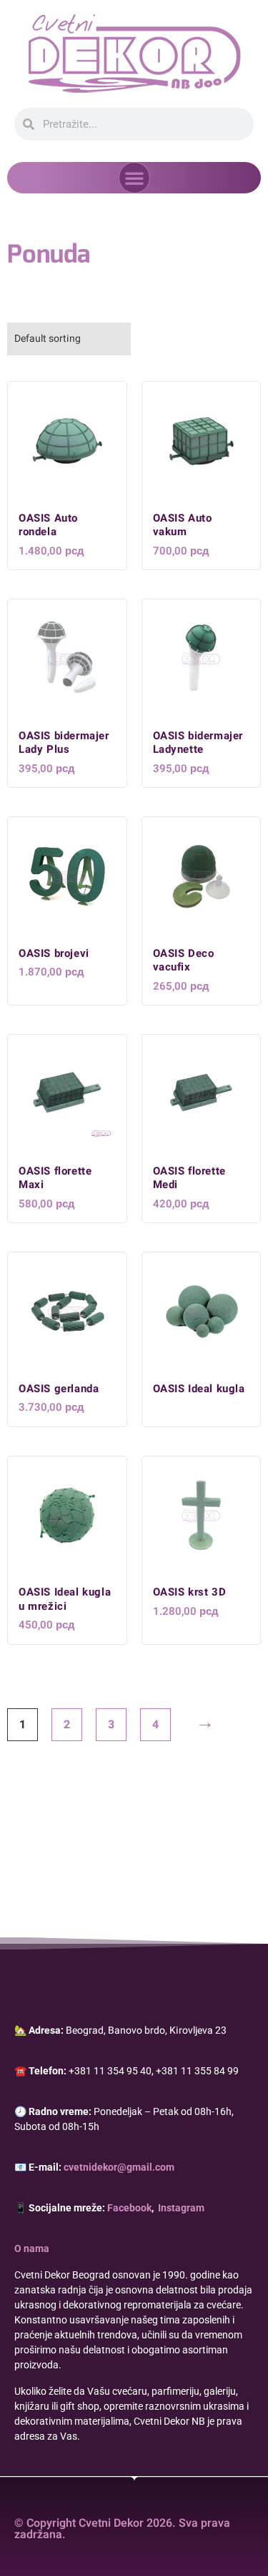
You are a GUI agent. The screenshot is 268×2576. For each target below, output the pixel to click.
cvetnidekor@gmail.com (119, 2167)
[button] (134, 178)
